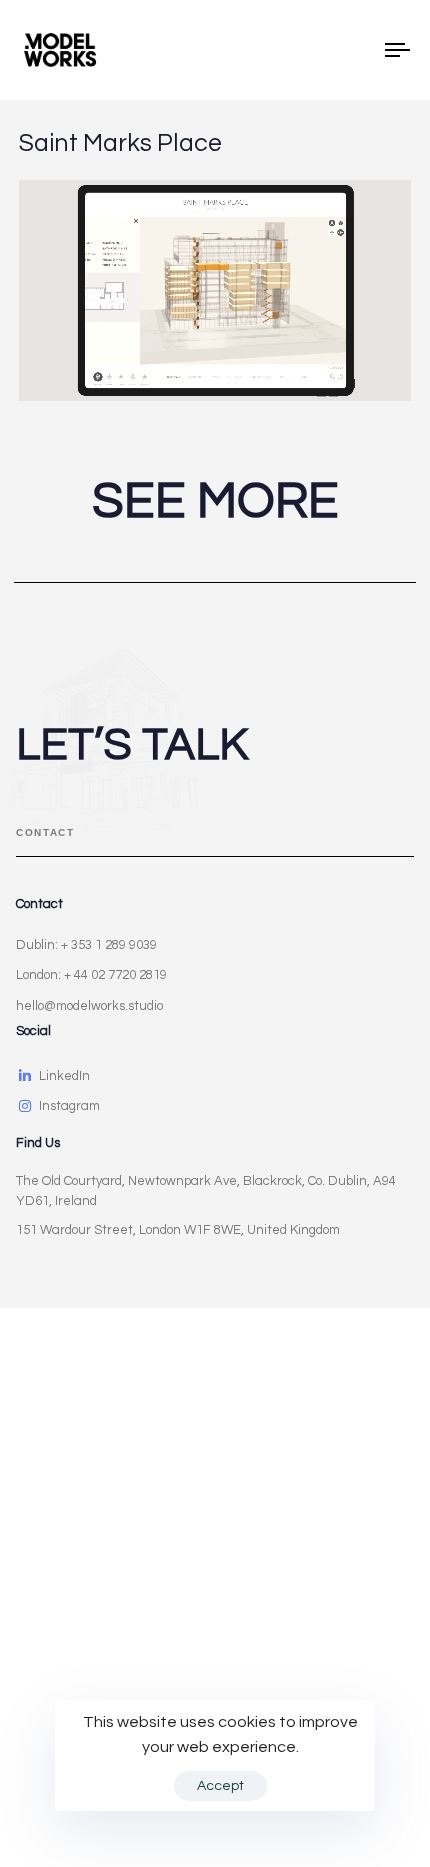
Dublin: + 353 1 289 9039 (86, 945)
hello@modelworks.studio (89, 1006)
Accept (220, 1786)
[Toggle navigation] (345, 50)
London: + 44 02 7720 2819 (91, 975)
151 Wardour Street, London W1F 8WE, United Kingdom (178, 1230)
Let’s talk (132, 745)
